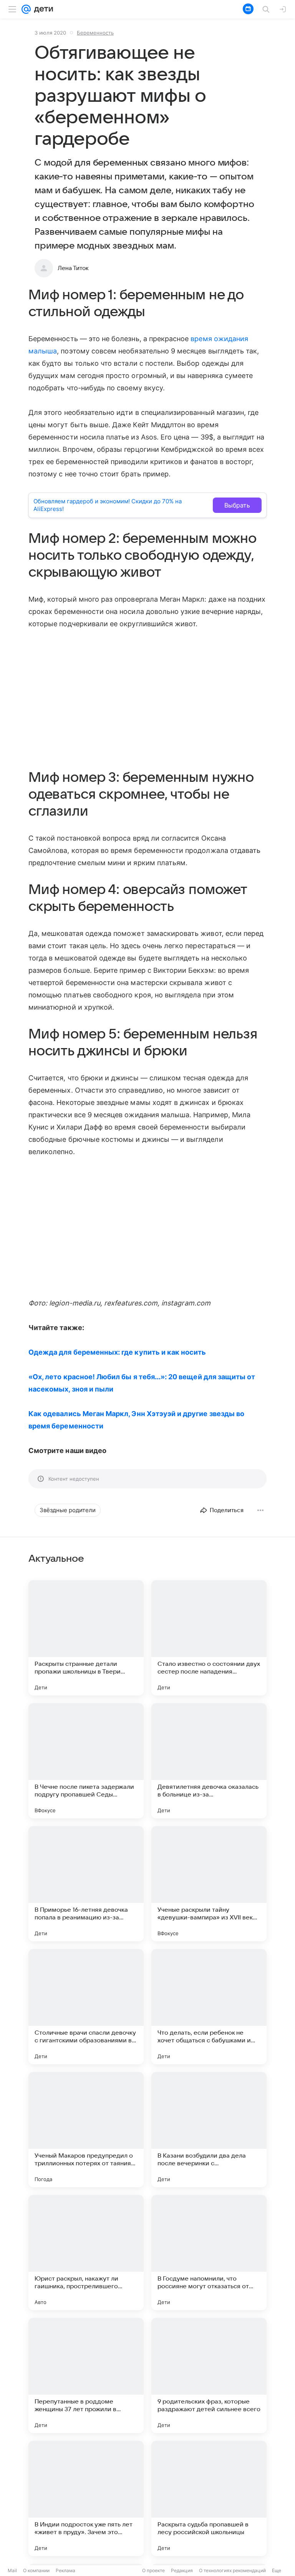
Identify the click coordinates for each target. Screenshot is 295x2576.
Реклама (65, 2570)
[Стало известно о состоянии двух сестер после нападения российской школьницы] (209, 1638)
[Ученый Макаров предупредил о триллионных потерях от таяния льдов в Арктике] (86, 2130)
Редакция (182, 2570)
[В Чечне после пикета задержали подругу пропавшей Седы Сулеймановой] (86, 1761)
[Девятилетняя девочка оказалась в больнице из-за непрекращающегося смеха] (209, 1761)
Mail (12, 2570)
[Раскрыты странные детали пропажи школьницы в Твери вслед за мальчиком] (86, 1638)
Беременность (95, 33)
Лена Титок (73, 268)
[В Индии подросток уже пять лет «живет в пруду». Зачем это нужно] (86, 2498)
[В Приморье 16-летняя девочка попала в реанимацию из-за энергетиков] (86, 1884)
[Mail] (26, 9)
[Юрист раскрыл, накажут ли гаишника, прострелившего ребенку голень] (86, 2253)
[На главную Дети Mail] (42, 9)
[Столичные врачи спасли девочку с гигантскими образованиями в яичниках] (86, 2007)
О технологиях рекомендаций (232, 2570)
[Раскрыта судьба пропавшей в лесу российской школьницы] (209, 2498)
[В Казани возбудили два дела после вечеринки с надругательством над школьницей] (209, 2130)
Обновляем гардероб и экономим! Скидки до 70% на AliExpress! (108, 505)
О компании (36, 2570)
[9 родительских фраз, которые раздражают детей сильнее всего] (209, 2375)
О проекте (153, 2570)
